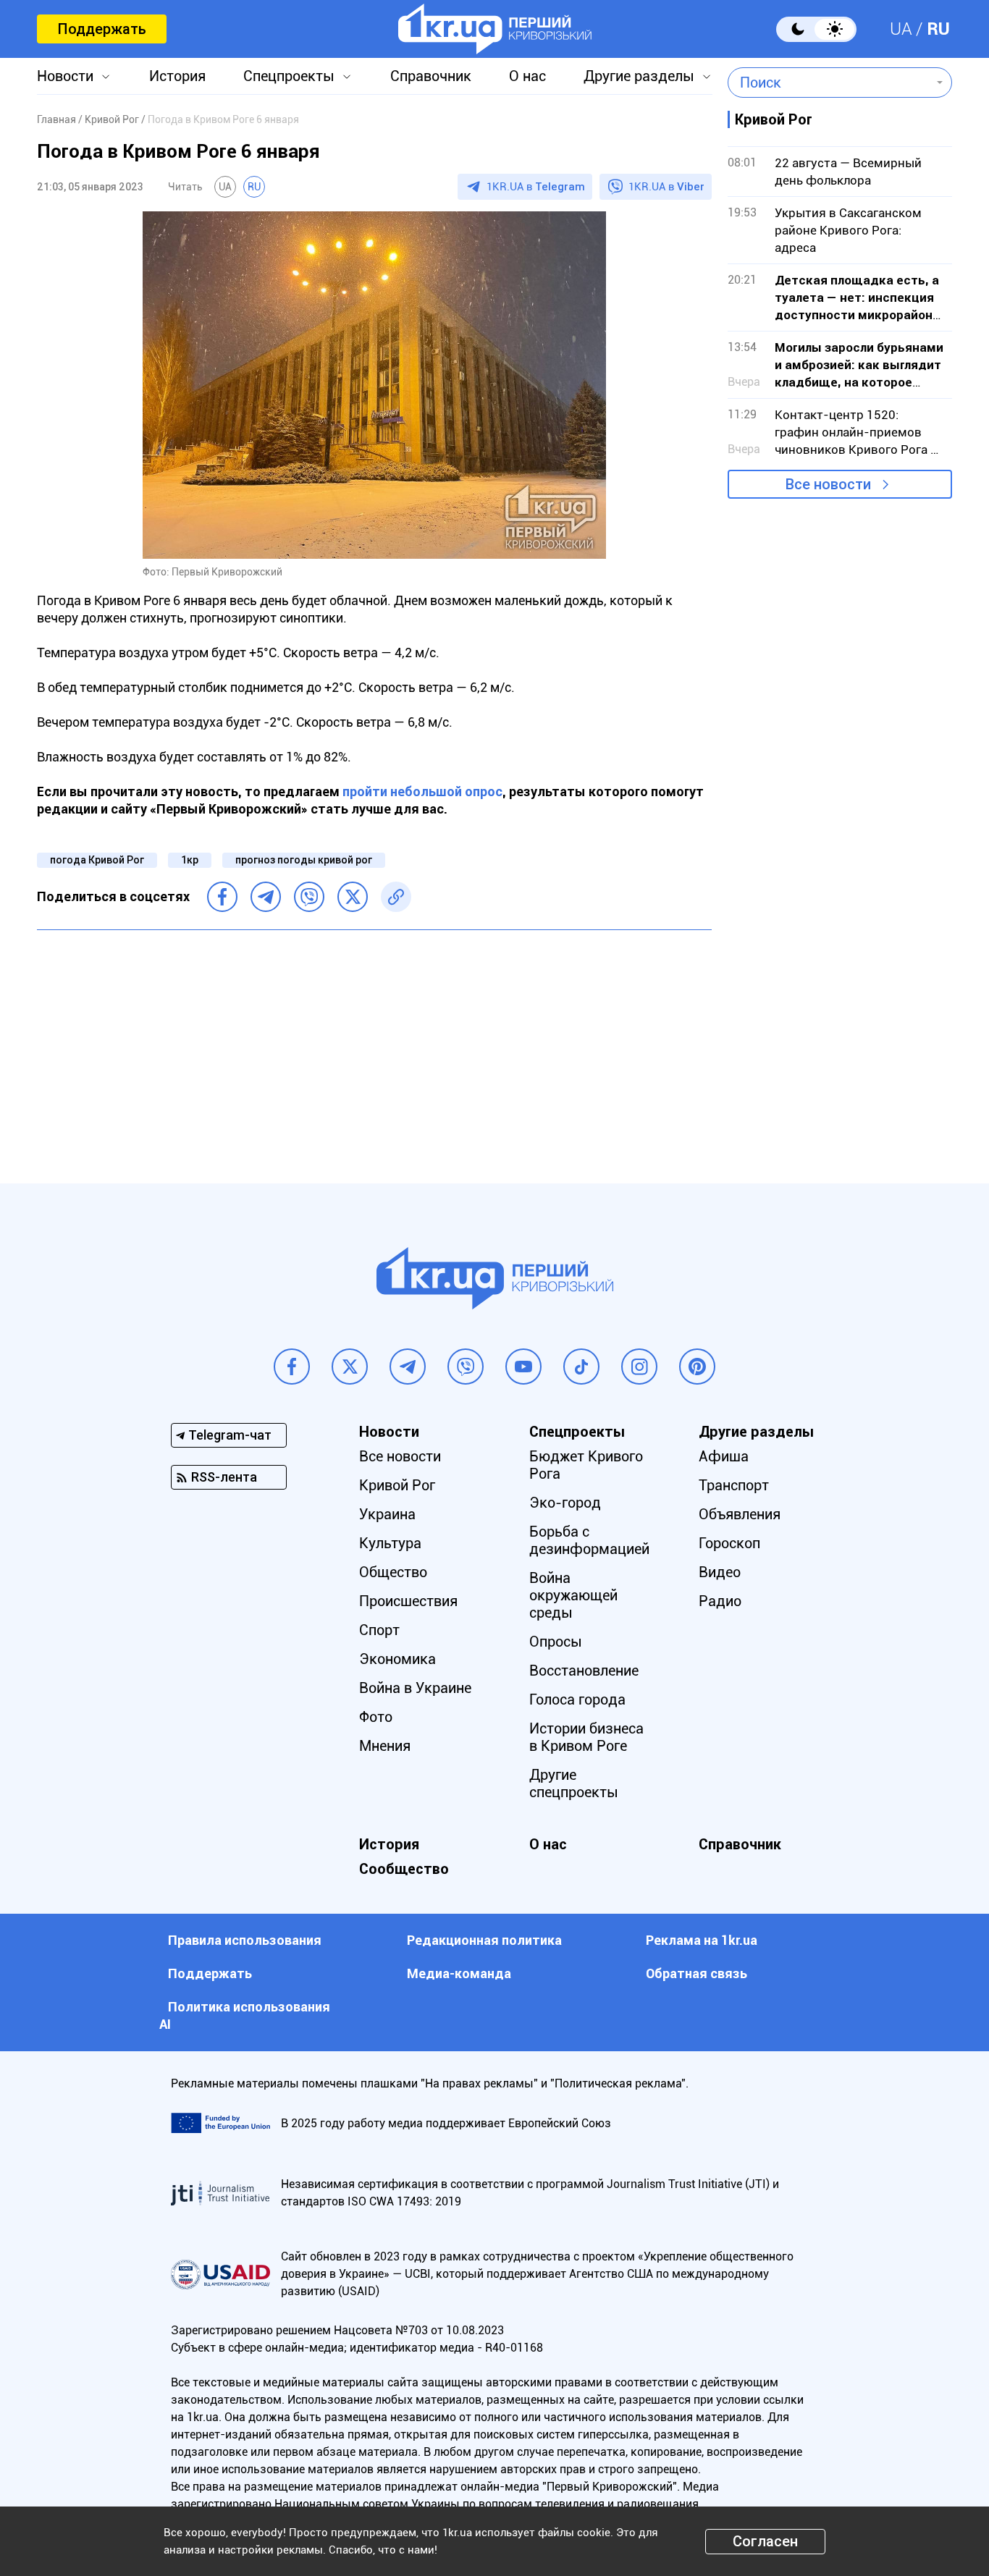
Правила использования (245, 1940)
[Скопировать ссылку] (396, 897)
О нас (527, 76)
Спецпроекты (289, 76)
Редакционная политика (484, 1940)
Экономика (397, 1659)
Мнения (385, 1746)
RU (938, 29)
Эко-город (565, 1503)
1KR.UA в (536, 187)
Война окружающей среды (573, 1595)
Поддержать (102, 29)
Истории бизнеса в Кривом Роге (586, 1737)
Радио (720, 1601)
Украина (387, 1514)
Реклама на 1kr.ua (702, 1940)
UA (901, 29)
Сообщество (404, 1869)
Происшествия (408, 1601)
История (177, 76)
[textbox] (829, 83)
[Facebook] (222, 897)
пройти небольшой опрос (422, 791)
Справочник (431, 76)
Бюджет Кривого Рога (586, 1465)
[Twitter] (353, 897)
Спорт (379, 1630)
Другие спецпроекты (574, 1783)
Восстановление (584, 1671)
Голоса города (577, 1699)
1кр (190, 860)
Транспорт (734, 1485)
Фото (376, 1717)
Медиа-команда (459, 1973)
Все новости (828, 484)
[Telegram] (266, 897)
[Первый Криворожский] (495, 29)
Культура (390, 1543)
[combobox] (829, 83)
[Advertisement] (374, 1046)
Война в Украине (415, 1688)
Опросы (556, 1642)
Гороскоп (729, 1543)
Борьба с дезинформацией (589, 1540)
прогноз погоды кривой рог (304, 860)
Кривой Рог (397, 1485)
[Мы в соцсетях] (292, 1367)
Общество (393, 1572)
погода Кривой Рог (97, 860)
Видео (720, 1572)
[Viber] (309, 897)
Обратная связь (696, 1973)
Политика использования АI (245, 2015)
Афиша (724, 1456)
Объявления (740, 1514)
